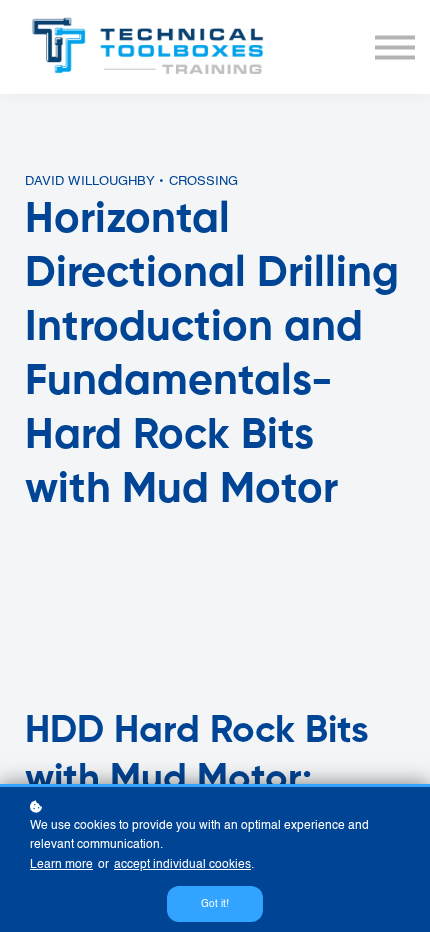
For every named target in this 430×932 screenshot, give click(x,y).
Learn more (61, 865)
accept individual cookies (182, 865)
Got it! (215, 904)
